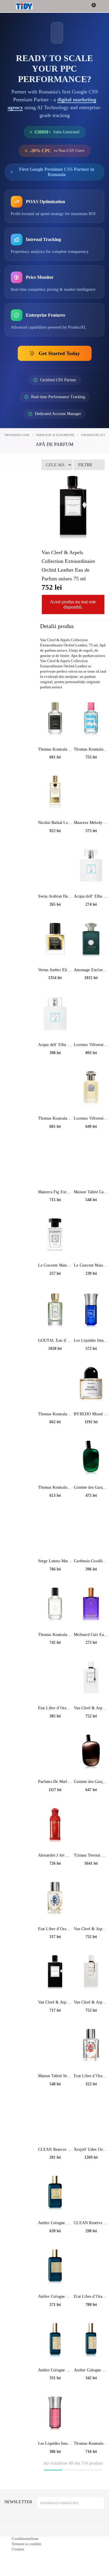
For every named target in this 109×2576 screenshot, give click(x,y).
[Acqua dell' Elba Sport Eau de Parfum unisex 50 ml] (91, 866)
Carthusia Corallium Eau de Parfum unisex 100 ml (91, 1561)
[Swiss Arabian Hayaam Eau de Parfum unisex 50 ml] (55, 866)
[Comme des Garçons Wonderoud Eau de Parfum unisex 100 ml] (91, 1752)
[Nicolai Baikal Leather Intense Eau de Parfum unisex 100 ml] (55, 793)
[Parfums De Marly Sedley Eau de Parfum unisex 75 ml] (55, 1752)
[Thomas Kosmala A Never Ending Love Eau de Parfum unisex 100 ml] (55, 719)
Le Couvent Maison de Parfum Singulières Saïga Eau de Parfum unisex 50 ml (91, 1265)
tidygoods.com (17, 435)
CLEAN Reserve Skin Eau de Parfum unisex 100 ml (91, 2223)
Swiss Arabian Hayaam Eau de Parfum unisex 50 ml (55, 896)
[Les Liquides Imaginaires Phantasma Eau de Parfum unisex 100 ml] (91, 1311)
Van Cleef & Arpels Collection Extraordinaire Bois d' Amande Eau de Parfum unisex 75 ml (55, 2002)
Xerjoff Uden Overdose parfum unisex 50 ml (91, 2149)
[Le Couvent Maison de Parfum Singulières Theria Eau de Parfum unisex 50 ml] (55, 1235)
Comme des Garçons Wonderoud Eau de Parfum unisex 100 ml (91, 1782)
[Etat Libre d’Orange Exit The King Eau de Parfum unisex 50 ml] (55, 1678)
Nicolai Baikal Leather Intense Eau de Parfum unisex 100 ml (55, 823)
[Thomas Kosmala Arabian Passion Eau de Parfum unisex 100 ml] (55, 1088)
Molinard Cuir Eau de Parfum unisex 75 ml (91, 1635)
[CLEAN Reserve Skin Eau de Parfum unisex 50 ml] (55, 2120)
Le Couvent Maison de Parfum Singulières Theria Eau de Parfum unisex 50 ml (55, 1265)
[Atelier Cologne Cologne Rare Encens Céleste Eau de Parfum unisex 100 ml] (55, 2193)
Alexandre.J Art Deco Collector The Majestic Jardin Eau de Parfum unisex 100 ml (55, 1855)
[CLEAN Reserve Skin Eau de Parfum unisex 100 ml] (91, 2193)
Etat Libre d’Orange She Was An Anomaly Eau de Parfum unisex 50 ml (91, 2076)
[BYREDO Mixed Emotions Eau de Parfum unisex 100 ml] (91, 1384)
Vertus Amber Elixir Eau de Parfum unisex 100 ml (55, 970)
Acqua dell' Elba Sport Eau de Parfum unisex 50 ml (91, 896)
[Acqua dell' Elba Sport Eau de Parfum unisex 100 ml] (55, 1015)
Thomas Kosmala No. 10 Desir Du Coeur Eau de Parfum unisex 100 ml (55, 1414)
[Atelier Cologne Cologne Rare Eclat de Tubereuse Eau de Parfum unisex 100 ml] (55, 2267)
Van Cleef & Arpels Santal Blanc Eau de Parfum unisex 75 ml (91, 2002)
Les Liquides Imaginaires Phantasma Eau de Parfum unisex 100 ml (91, 1340)
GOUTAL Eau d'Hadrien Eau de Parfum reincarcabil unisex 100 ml (55, 1340)
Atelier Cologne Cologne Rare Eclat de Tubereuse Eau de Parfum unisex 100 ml (55, 2296)
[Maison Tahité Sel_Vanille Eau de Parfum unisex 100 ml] (55, 2046)
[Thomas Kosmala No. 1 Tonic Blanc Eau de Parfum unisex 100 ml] (55, 1605)
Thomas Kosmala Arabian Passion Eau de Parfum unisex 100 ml (55, 1118)
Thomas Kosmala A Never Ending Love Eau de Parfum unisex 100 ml (55, 749)
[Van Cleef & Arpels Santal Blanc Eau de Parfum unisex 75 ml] (91, 1972)
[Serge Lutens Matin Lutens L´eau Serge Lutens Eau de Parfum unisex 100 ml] (55, 1531)
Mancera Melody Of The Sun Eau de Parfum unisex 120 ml (91, 823)
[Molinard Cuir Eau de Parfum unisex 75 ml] (91, 1605)
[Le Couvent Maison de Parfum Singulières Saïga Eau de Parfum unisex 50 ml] (91, 1235)
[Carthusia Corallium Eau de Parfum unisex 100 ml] (91, 1531)
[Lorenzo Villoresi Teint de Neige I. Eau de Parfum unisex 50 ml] (91, 1088)
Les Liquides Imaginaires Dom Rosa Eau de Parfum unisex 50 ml (55, 2443)
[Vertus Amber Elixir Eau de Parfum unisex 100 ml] (55, 940)
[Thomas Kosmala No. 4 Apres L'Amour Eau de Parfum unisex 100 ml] (91, 2414)
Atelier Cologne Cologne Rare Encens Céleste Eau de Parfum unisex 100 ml (55, 2223)
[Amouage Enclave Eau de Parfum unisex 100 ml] (91, 940)
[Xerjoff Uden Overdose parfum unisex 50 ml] (91, 2120)
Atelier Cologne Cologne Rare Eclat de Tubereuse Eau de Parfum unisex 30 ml (91, 2370)
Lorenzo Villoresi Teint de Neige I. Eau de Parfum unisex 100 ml (91, 1045)
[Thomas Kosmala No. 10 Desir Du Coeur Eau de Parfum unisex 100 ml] (55, 1384)
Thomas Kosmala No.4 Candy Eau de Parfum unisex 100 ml (91, 749)
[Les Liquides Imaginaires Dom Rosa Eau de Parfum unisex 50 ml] (55, 2414)
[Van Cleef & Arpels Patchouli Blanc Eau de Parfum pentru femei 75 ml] (91, 1678)
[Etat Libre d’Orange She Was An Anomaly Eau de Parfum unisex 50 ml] (91, 2046)
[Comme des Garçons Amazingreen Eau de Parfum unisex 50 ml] (91, 1458)
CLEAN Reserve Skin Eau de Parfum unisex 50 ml (55, 2149)
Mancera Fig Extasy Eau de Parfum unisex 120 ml (55, 1192)
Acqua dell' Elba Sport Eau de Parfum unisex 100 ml (55, 1045)
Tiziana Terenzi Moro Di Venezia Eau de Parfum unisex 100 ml (91, 1855)
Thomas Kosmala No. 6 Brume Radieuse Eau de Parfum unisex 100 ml (55, 1487)
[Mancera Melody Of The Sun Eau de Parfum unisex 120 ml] (91, 793)
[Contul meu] (101, 7)
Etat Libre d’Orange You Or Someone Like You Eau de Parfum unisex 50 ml (55, 1929)
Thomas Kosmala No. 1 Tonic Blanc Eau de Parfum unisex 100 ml (55, 1635)
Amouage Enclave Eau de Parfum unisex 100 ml (91, 970)
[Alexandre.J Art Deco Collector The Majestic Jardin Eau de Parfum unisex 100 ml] (55, 1825)
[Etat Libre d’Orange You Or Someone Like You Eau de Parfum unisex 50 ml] (55, 1899)
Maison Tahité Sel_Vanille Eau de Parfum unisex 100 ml (55, 2076)
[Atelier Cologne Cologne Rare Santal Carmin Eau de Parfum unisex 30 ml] (55, 2340)
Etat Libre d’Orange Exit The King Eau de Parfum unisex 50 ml (55, 1708)
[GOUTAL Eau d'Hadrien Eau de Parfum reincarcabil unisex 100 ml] (55, 1311)
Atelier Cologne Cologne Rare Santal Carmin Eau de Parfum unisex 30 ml (55, 2370)
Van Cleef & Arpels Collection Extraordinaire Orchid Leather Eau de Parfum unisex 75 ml (91, 1929)
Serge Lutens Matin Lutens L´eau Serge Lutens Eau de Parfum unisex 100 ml (55, 1561)
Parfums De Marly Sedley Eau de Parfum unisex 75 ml (55, 1782)
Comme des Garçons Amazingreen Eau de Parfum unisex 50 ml (91, 1487)
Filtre (85, 465)
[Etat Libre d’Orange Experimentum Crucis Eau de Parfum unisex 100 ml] (91, 2267)
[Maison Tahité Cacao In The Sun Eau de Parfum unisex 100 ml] (91, 1162)
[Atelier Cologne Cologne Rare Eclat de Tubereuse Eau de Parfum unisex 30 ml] (91, 2340)
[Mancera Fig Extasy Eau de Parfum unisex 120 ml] (55, 1162)
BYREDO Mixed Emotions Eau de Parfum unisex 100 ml (91, 1414)
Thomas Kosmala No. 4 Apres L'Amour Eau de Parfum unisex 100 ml (91, 2443)
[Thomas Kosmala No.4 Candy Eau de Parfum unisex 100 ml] (91, 719)
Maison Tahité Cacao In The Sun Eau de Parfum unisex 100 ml (91, 1192)
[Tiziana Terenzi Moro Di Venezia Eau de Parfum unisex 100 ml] (91, 1825)
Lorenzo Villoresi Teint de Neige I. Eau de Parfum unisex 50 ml (91, 1118)
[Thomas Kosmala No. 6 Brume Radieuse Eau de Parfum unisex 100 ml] (55, 1458)
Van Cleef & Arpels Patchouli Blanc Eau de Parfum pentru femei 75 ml (91, 1708)
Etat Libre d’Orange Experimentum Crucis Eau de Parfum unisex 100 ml (91, 2296)
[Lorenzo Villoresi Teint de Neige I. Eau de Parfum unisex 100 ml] (91, 1015)
